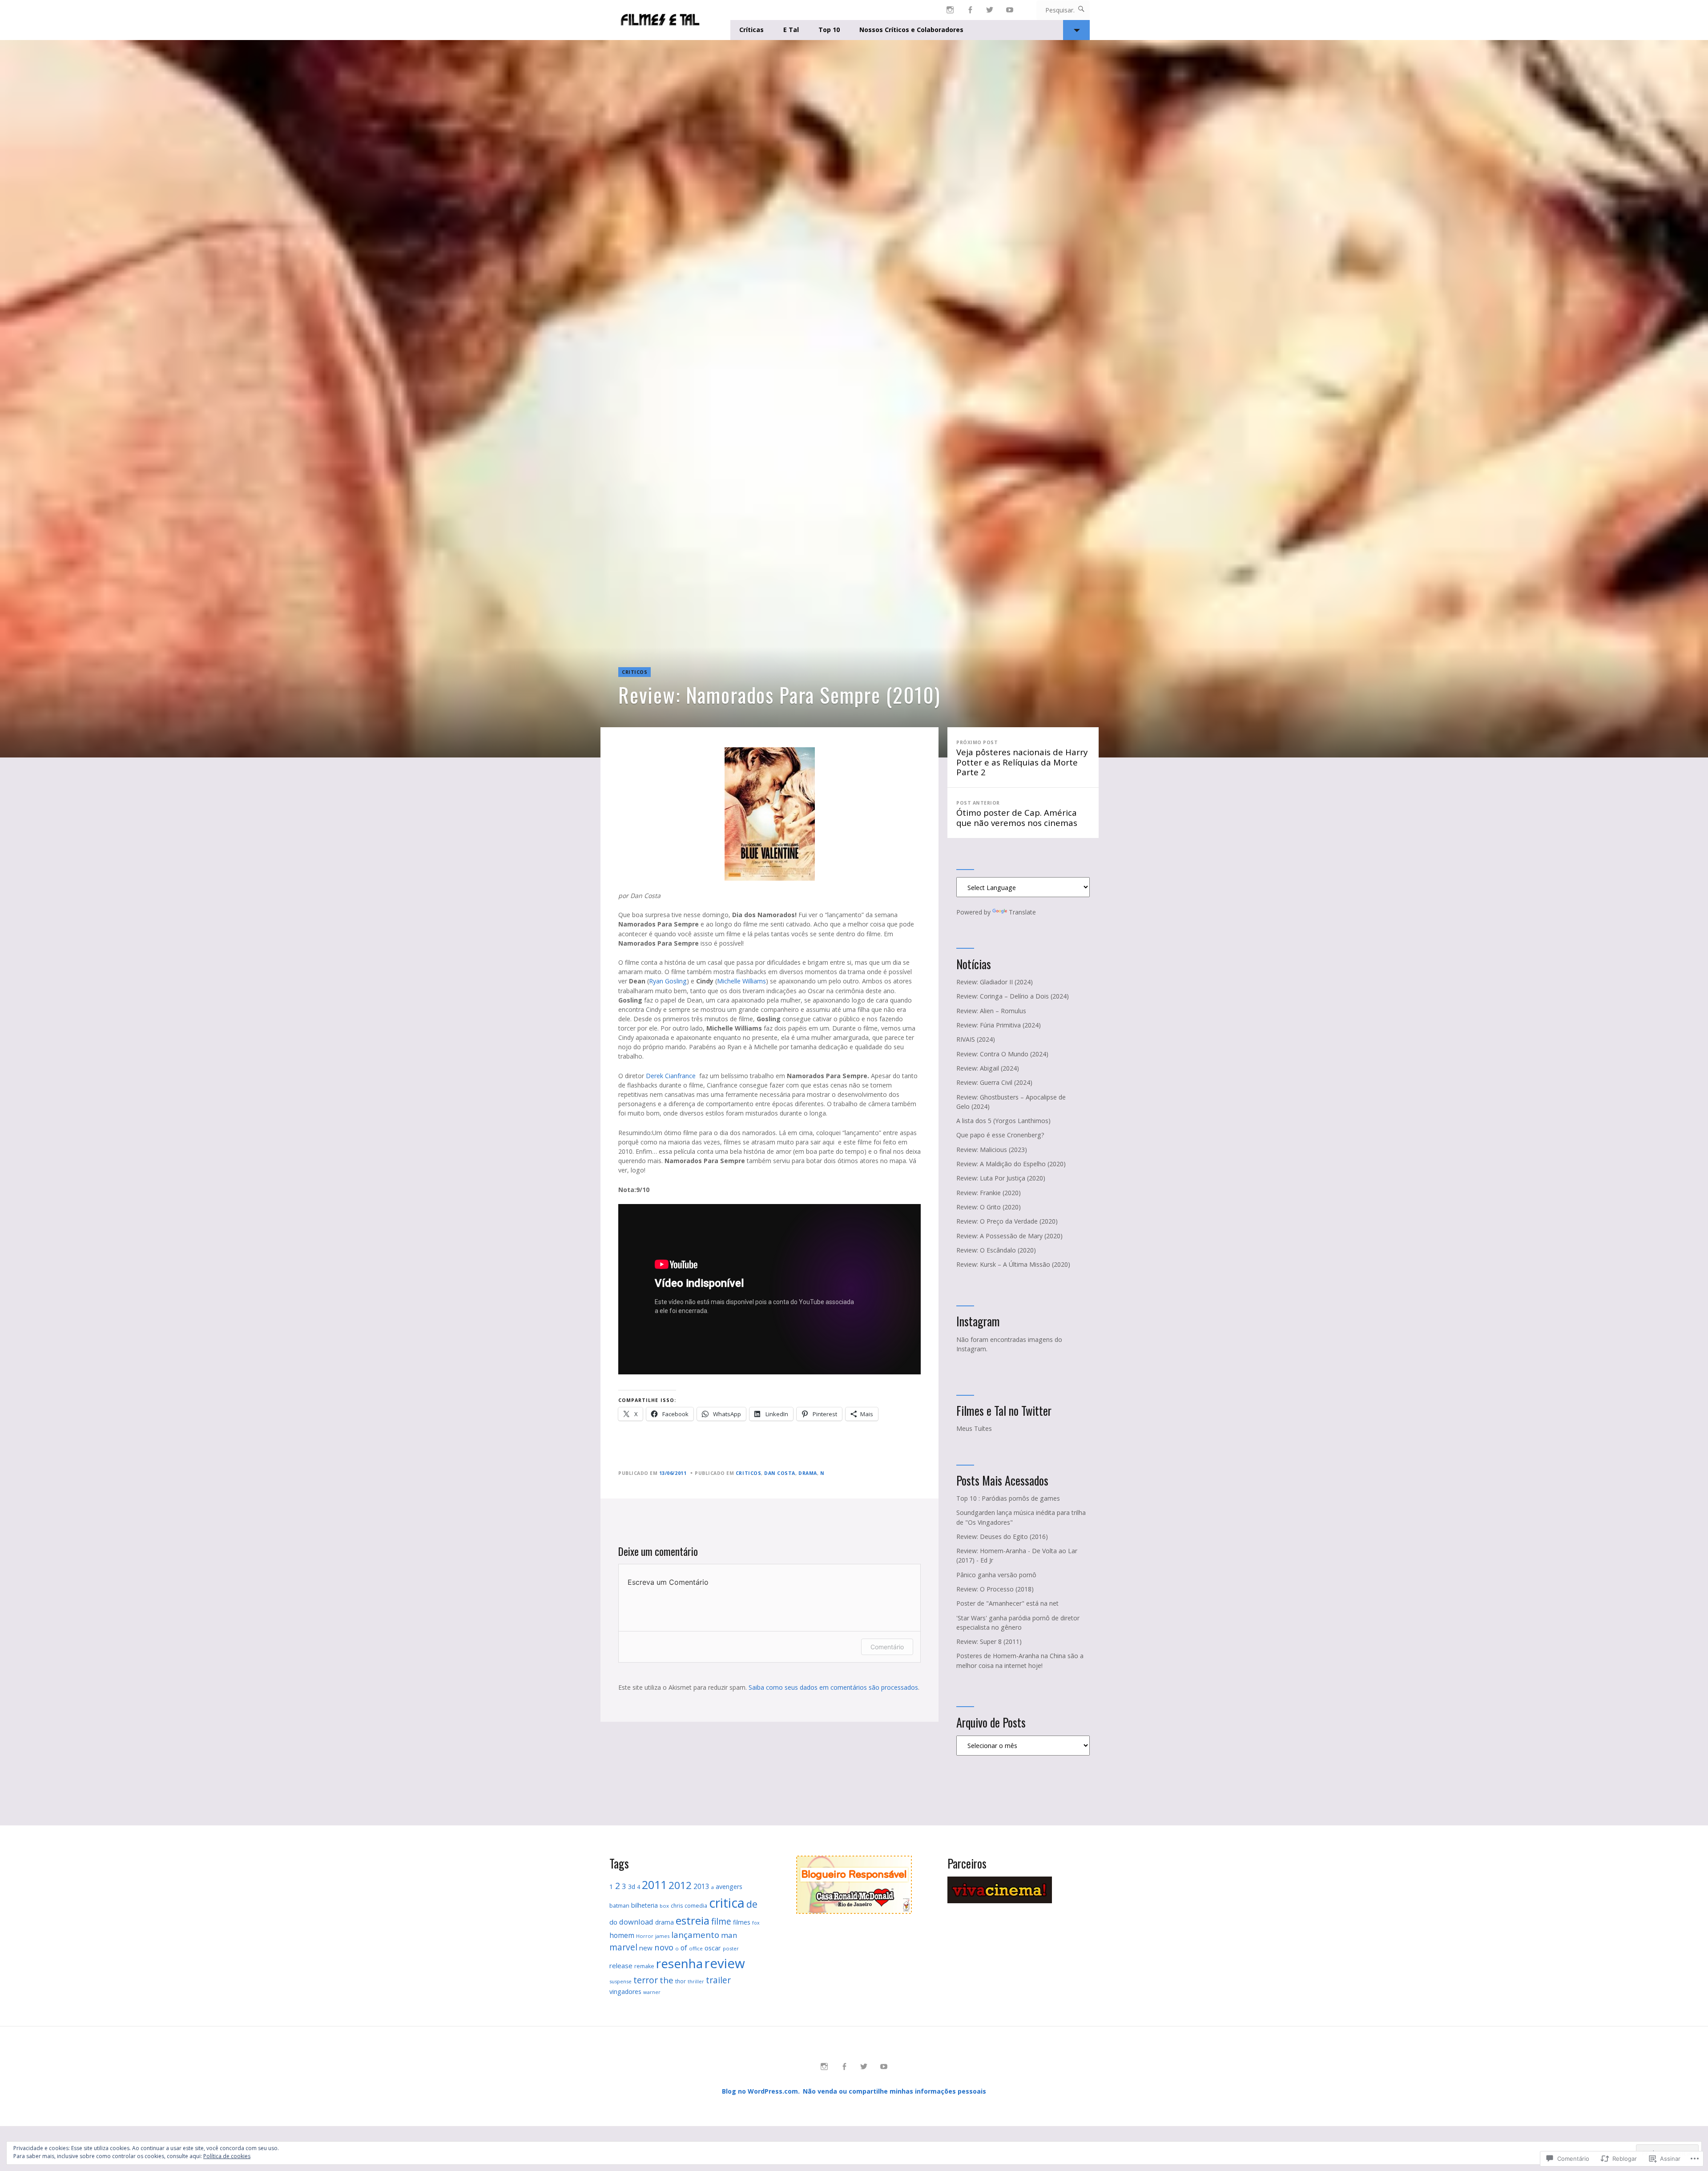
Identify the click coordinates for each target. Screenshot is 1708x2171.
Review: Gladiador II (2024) (995, 982)
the (667, 1980)
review (725, 1963)
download (636, 1922)
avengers (729, 1887)
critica (727, 1903)
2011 (654, 1885)
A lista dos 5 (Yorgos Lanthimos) (1003, 1121)
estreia (693, 1920)
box (664, 1906)
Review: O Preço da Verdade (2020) (1007, 1221)
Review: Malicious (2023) (992, 1150)
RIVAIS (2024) (976, 1039)
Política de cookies (227, 2156)
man (729, 1935)
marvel (623, 1947)
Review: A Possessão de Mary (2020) (1009, 1236)
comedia (696, 1906)
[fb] (970, 10)
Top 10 (829, 30)
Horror (645, 1936)
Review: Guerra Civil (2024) (994, 1082)
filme (721, 1921)
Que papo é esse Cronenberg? (1000, 1135)
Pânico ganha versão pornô (996, 1575)
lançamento (695, 1935)
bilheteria (645, 1905)
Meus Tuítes (974, 1428)
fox (756, 1923)
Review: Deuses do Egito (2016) (1002, 1537)
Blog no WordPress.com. (761, 2091)
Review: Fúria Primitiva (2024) (999, 1025)
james (662, 1936)
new (646, 1948)
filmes (742, 1922)
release (621, 1966)
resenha (679, 1963)
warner (652, 1992)
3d (632, 1887)
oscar (713, 1948)
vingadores (625, 1992)
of (684, 1948)
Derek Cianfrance (673, 1076)
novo (664, 1947)
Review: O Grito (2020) (989, 1207)
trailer (718, 1980)
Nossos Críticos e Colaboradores (911, 30)
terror (646, 1980)
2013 (701, 1886)
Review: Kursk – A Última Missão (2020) (1013, 1264)
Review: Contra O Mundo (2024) (1002, 1054)
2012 (680, 1885)
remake (644, 1966)
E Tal (791, 30)
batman (619, 1906)
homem (622, 1935)
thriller (696, 1981)
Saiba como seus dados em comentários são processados (833, 1687)
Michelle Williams (741, 981)
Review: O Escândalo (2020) (996, 1250)
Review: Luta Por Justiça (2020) (1001, 1178)
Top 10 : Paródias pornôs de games (1008, 1498)
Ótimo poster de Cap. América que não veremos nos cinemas (1017, 814)
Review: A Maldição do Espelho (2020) (1011, 1164)
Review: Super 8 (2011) (989, 1641)
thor (681, 1981)
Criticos (634, 672)
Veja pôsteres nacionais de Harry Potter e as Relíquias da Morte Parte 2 (1022, 759)
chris (677, 1906)
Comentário (887, 1647)
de (752, 1904)
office (696, 1948)
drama (665, 1922)
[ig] (950, 10)
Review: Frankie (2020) (989, 1193)
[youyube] (1010, 10)
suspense (620, 1981)
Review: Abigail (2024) (988, 1068)
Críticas (751, 30)
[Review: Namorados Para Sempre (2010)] (854, 399)
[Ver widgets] (1076, 30)
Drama (808, 1473)
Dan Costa (780, 1473)
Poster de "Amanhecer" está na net (1007, 1603)
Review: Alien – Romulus (991, 1011)
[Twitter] (990, 10)
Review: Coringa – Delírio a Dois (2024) (1013, 996)
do (613, 1922)
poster (731, 1948)
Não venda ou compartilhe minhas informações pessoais (894, 2091)
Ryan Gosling (668, 981)
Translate (1022, 912)
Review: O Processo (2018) (995, 1589)
